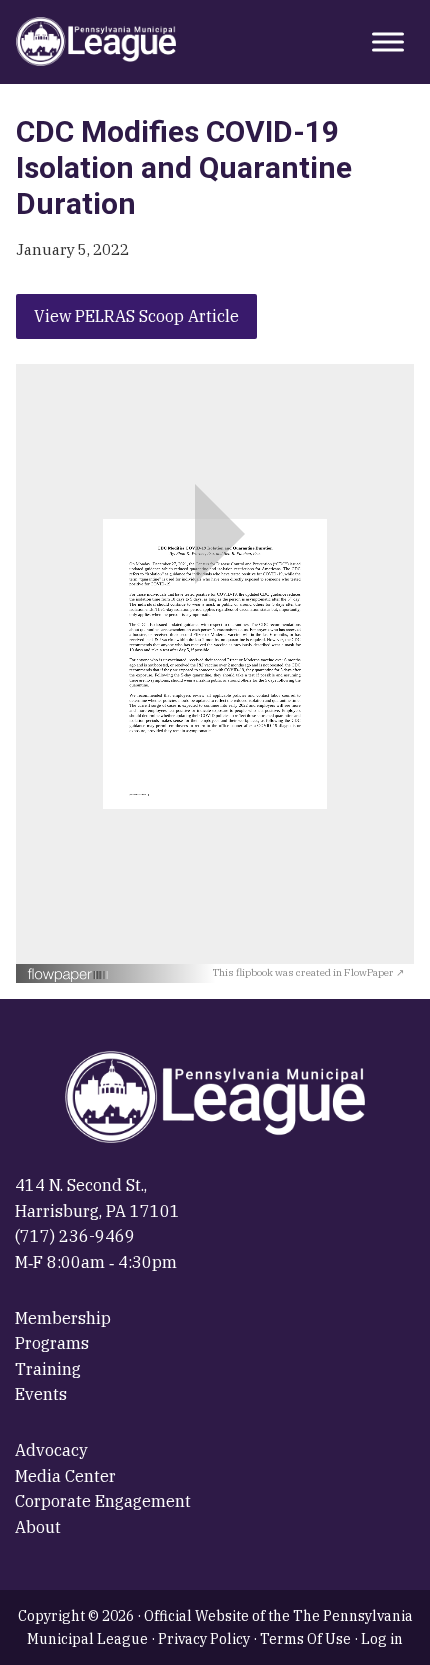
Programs (52, 1343)
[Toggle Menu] (388, 41)
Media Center (65, 1476)
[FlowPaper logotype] (120, 974)
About (38, 1527)
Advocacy (51, 1450)
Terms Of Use (305, 1639)
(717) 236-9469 (75, 1236)
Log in (382, 1639)
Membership (63, 1318)
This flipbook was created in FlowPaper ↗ (308, 972)
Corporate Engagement (103, 1501)
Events (41, 1394)
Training (48, 1369)
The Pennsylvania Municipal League (96, 42)
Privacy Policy (204, 1639)
